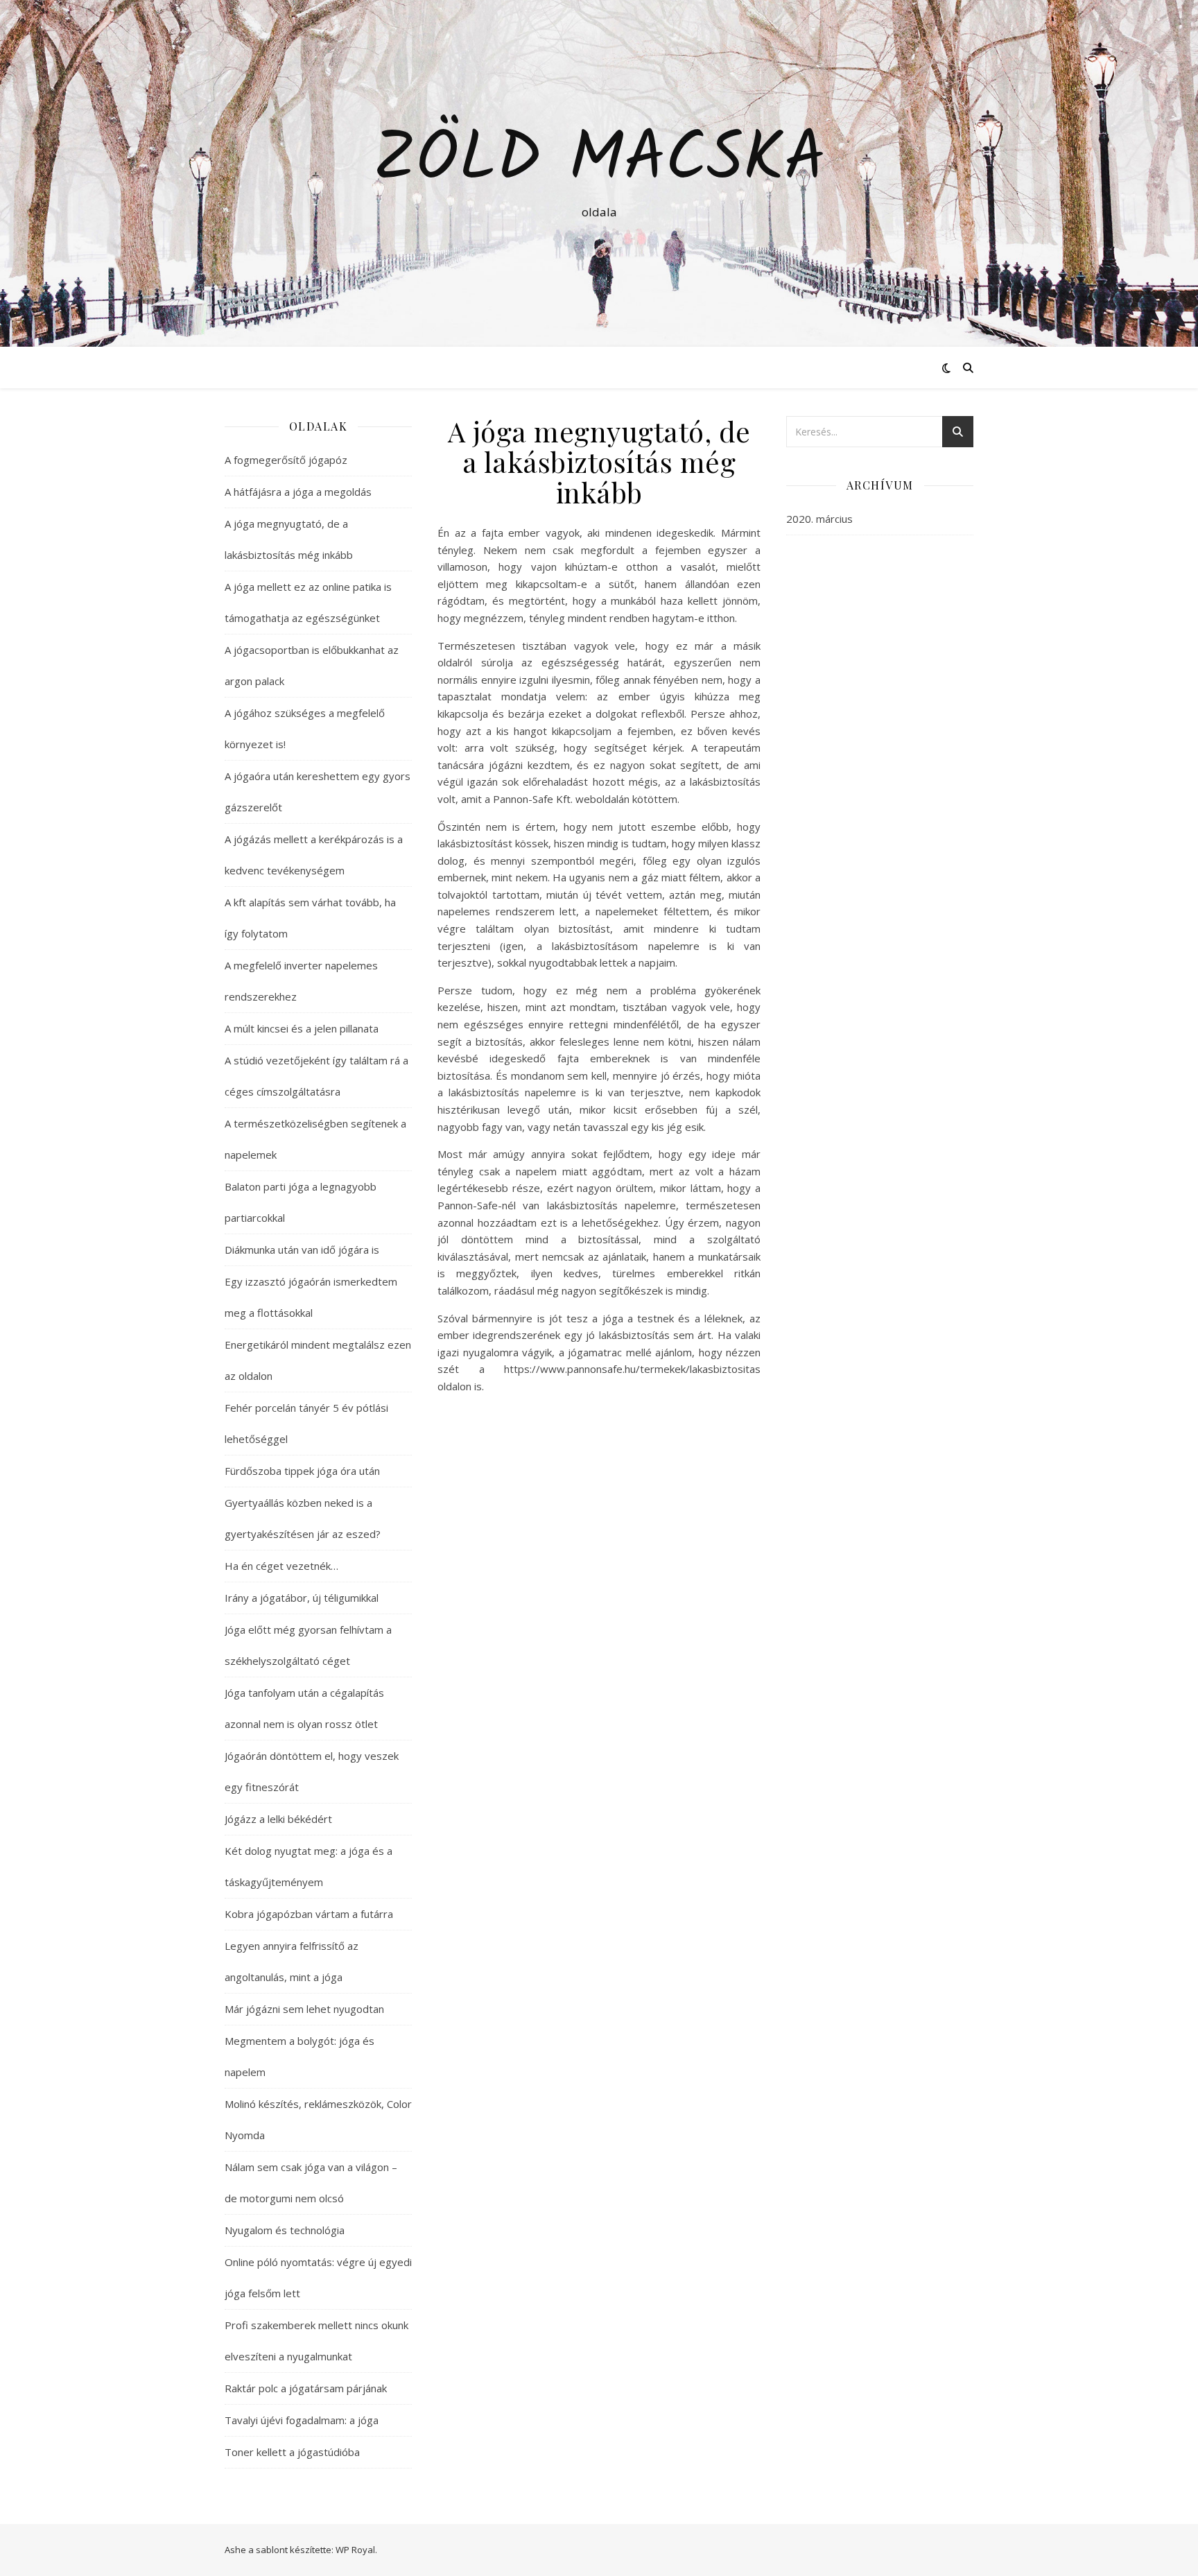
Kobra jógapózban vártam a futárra (309, 1914)
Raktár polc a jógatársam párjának (306, 2388)
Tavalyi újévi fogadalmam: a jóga (302, 2420)
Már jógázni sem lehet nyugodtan (304, 2009)
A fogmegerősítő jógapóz (286, 460)
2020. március (819, 519)
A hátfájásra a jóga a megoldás (298, 492)
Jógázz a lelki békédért (278, 1819)
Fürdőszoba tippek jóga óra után (302, 1471)
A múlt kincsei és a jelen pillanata (302, 1028)
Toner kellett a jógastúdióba (292, 2452)
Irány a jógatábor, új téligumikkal (302, 1598)
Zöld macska (599, 161)
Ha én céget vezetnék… (281, 1566)
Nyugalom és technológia (285, 2230)
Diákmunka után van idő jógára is (302, 1250)
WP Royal (355, 2550)
